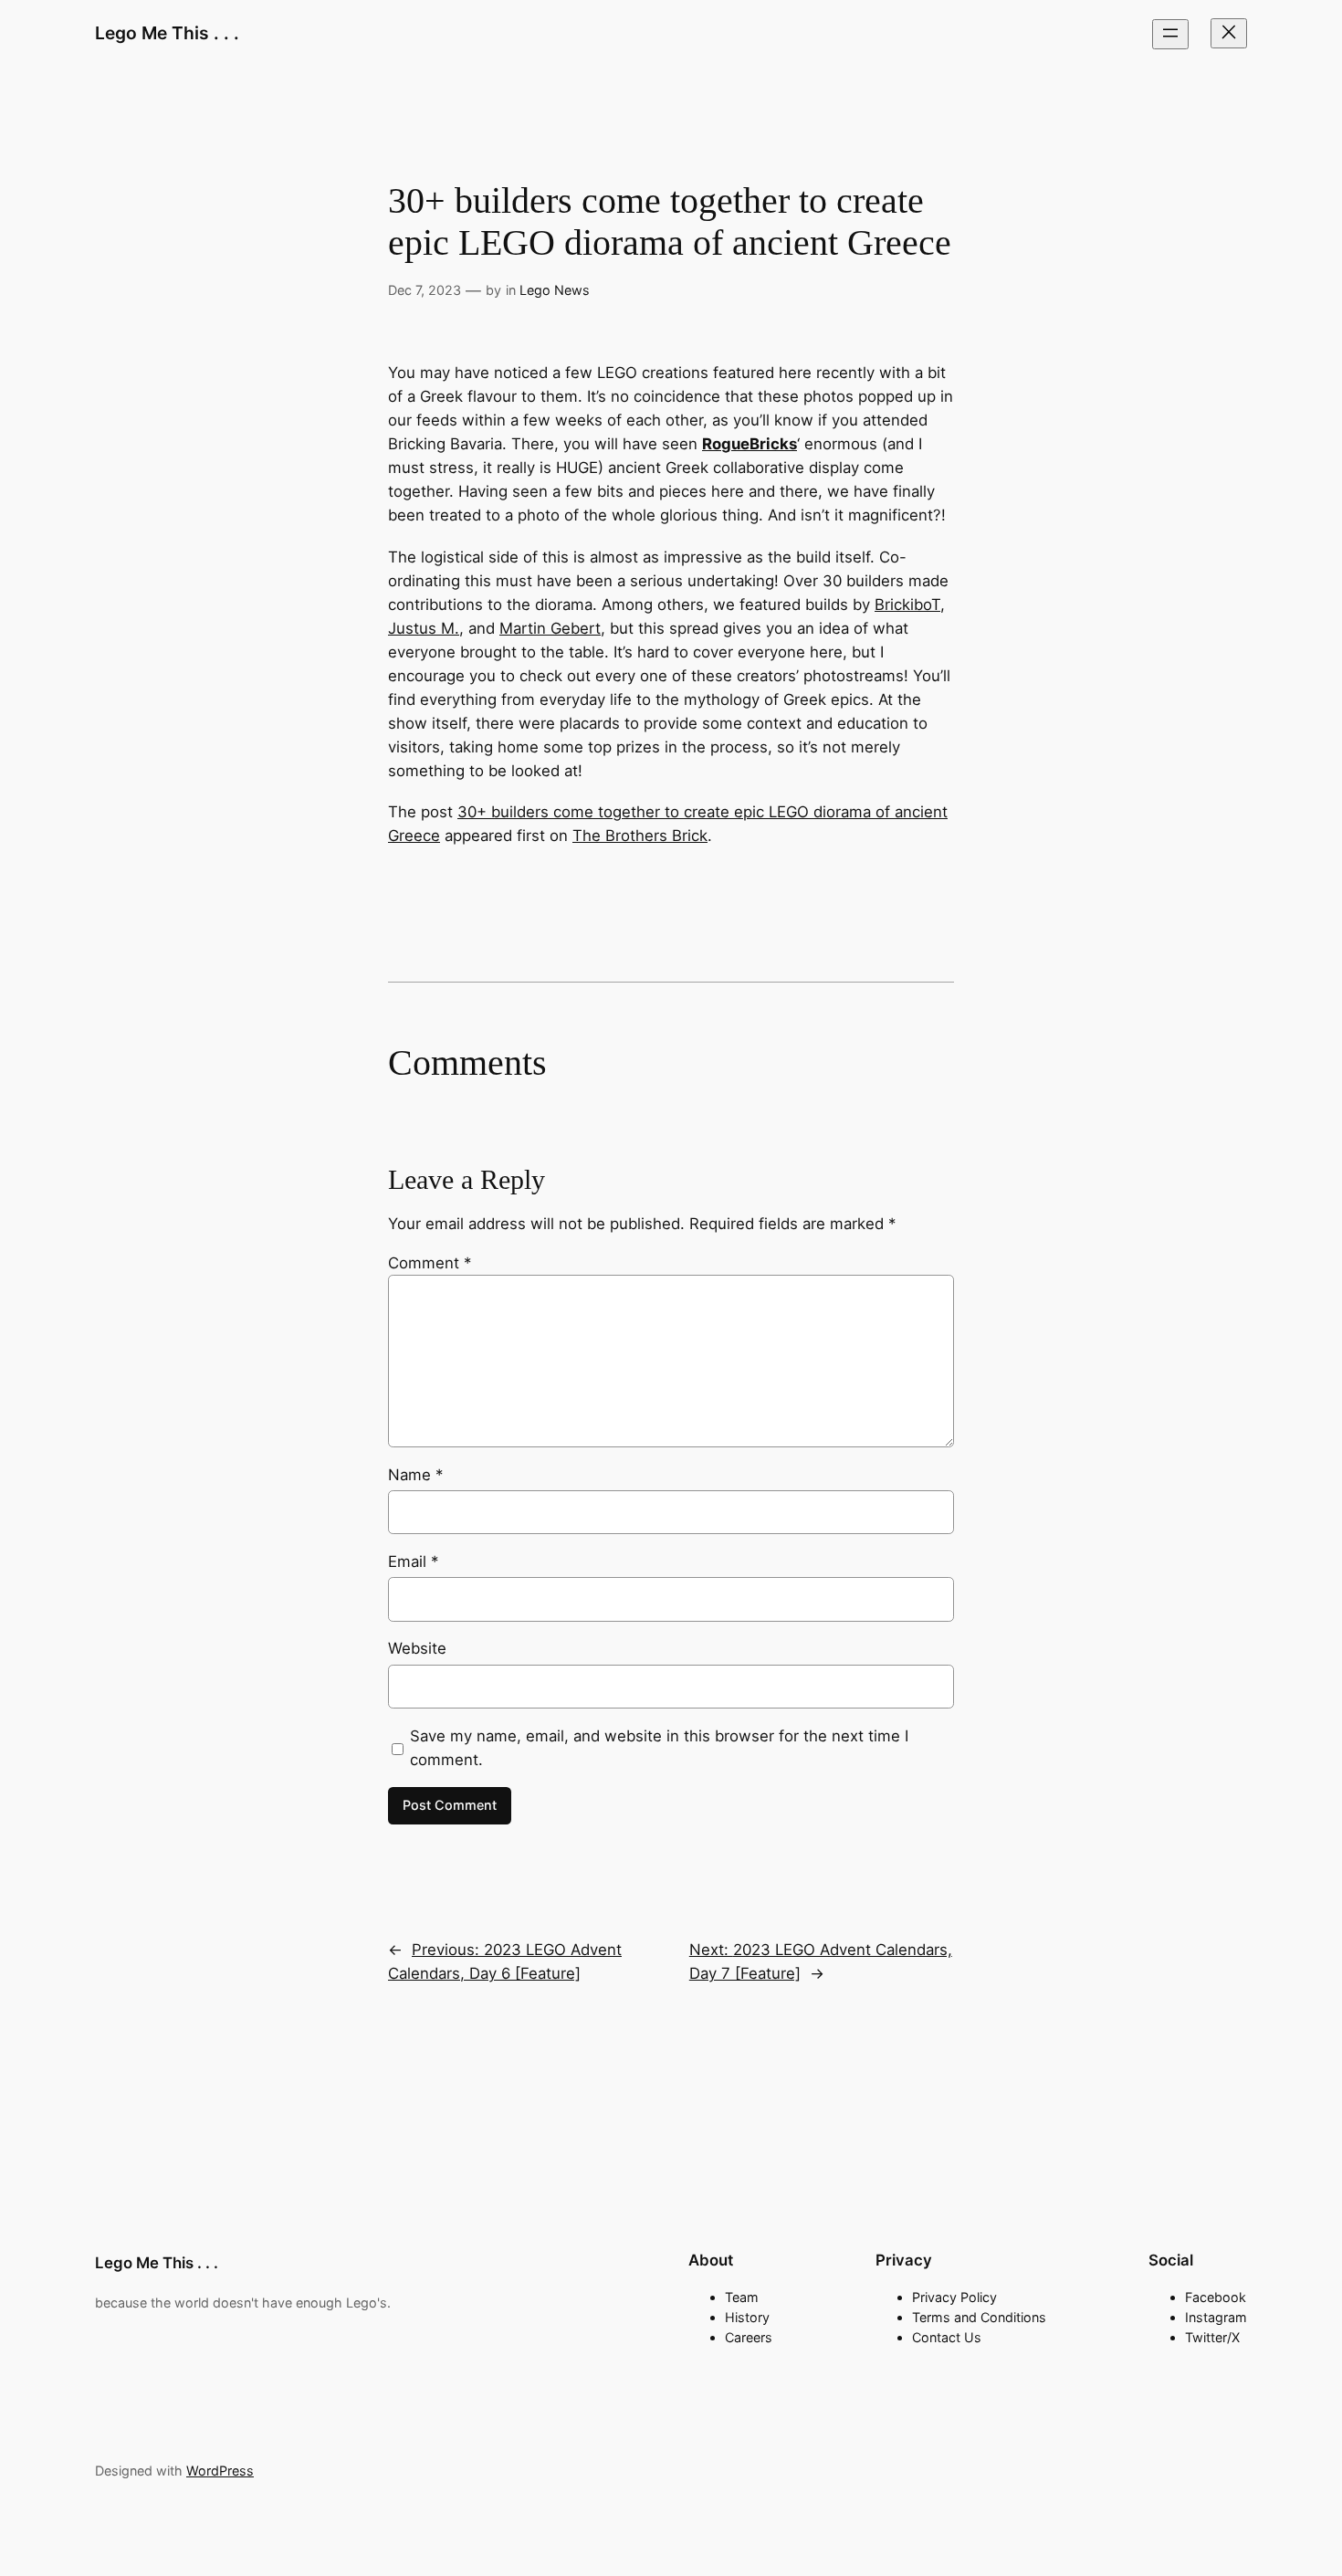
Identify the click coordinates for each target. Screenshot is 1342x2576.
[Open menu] (1170, 34)
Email (413, 1561)
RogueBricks (750, 444)
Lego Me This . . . (167, 33)
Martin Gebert (550, 628)
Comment (430, 1263)
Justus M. (424, 628)
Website (417, 1648)
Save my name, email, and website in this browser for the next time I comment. (659, 1748)
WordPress (220, 2471)
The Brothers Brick (640, 836)
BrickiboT (907, 605)
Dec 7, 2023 (425, 290)
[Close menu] (1229, 33)
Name (415, 1475)
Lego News (555, 290)
